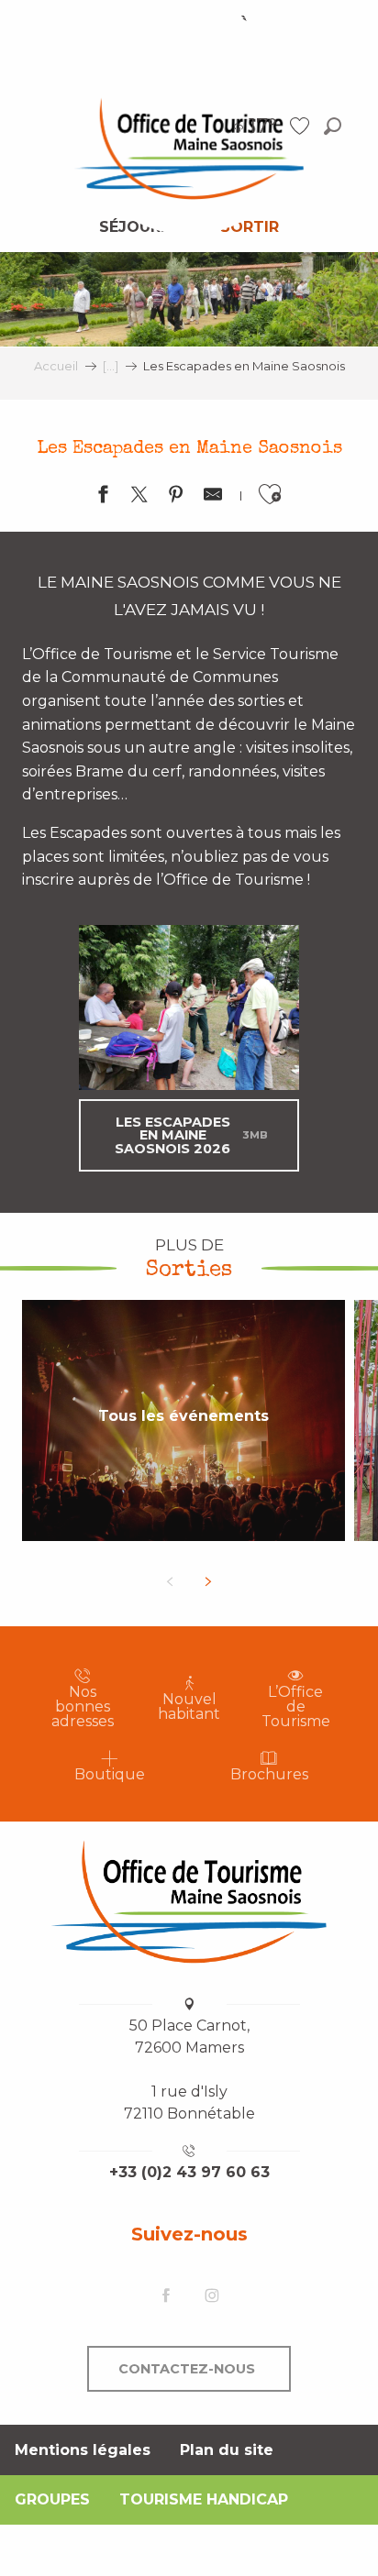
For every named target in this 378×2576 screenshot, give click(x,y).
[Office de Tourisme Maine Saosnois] (189, 1901)
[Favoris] (302, 126)
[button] (333, 126)
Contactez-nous (187, 2369)
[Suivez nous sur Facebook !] (166, 2297)
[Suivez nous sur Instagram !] (212, 2297)
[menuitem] (189, 148)
